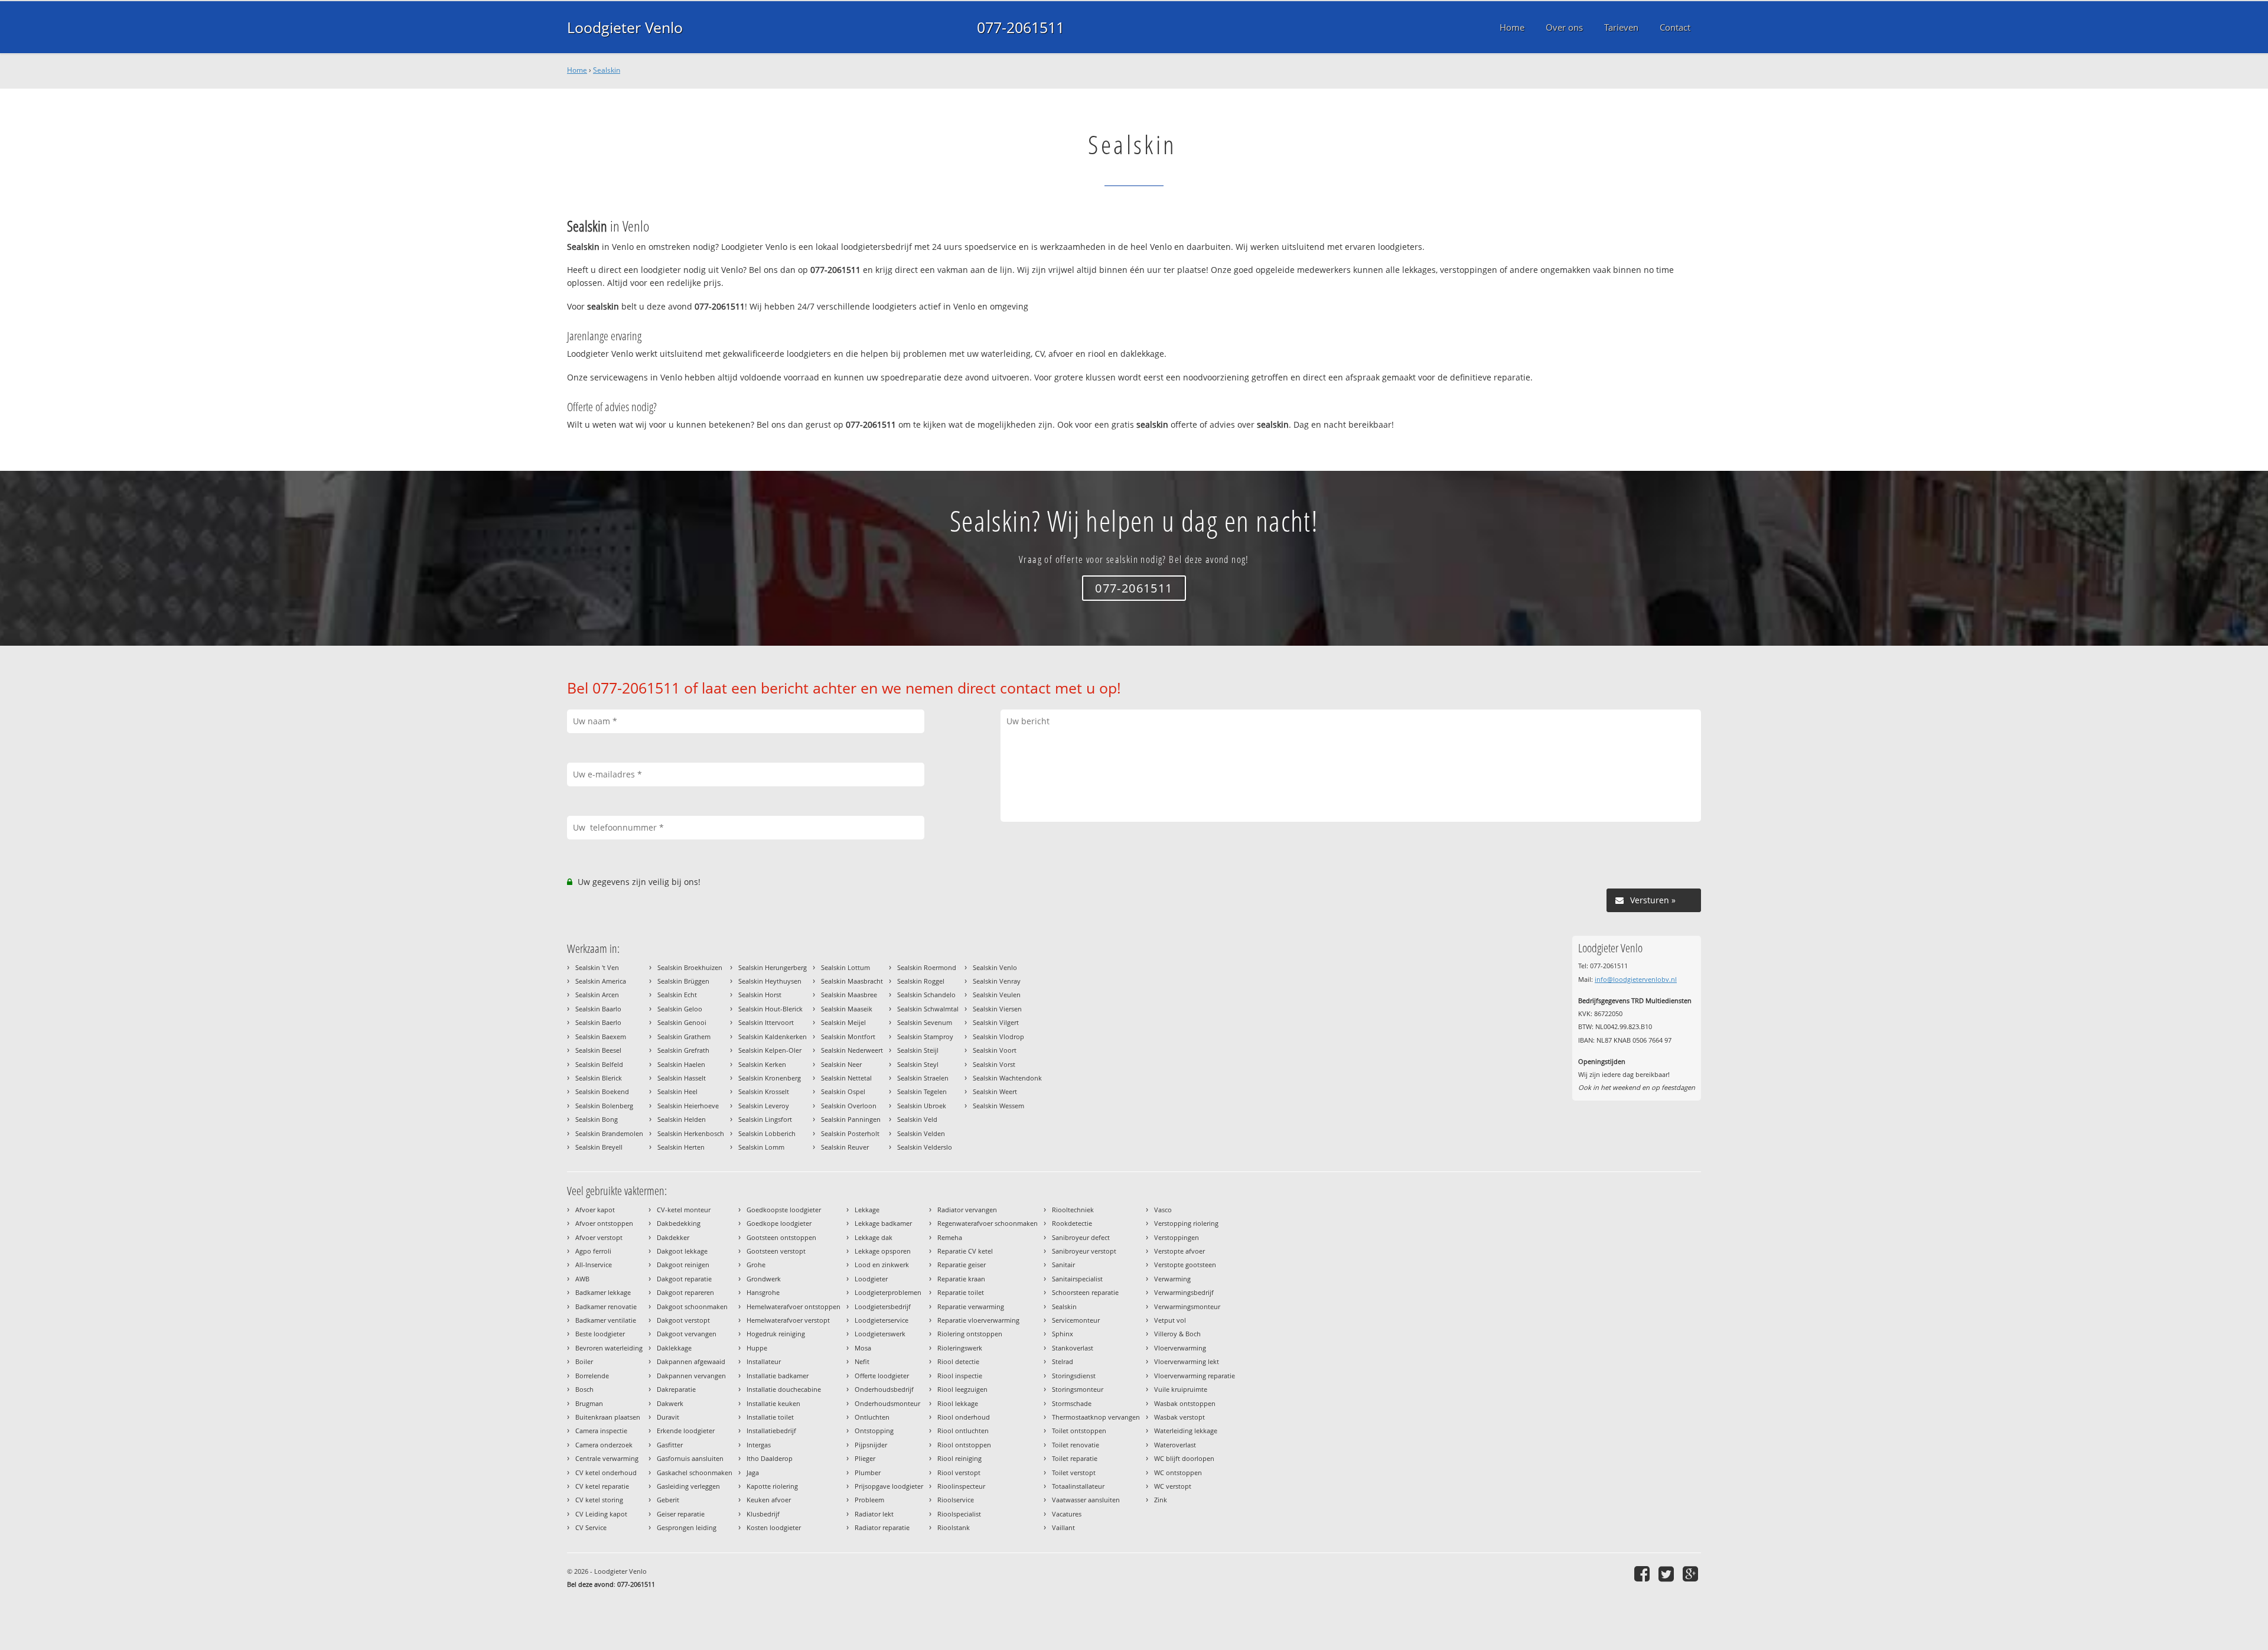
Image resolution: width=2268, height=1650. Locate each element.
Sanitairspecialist (1077, 1279)
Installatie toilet (770, 1417)
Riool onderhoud (964, 1417)
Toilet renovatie (1076, 1445)
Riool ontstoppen (964, 1445)
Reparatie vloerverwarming (978, 1320)
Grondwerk (764, 1279)
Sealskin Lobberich (767, 1133)
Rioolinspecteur (961, 1486)
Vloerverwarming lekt (1187, 1361)
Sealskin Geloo (680, 1009)
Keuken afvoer (769, 1500)
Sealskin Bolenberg (604, 1106)
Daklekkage (674, 1348)
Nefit (862, 1361)
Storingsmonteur (1078, 1389)
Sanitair (1063, 1265)
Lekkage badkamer (883, 1223)
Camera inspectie (601, 1431)
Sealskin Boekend (602, 1091)
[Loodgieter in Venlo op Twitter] (1668, 1573)
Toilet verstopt (1074, 1472)
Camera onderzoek (604, 1445)
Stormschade (1072, 1403)
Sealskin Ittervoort (766, 1022)
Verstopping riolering (1186, 1223)
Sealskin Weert (995, 1091)
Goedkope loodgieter (779, 1223)
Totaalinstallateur (1078, 1486)
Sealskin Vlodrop (998, 1036)
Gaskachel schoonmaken (695, 1472)
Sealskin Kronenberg (770, 1078)
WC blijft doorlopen (1184, 1458)
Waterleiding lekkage (1186, 1431)
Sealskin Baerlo (598, 1022)
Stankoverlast (1073, 1348)
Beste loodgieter (600, 1334)
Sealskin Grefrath (683, 1050)
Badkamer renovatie (606, 1306)
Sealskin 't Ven (597, 967)
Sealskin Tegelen (922, 1091)
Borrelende (592, 1376)
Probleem (869, 1500)
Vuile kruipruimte (1181, 1389)
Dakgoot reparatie (684, 1279)
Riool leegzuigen (962, 1389)
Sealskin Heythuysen (770, 981)
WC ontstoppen (1178, 1472)
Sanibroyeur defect (1081, 1237)
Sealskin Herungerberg (773, 967)
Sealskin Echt (677, 995)
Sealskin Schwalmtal (928, 1009)
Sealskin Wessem (998, 1106)
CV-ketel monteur (684, 1210)
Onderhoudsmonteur (887, 1403)
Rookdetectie (1072, 1223)
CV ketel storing (599, 1500)
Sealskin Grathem (684, 1036)
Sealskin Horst (760, 995)
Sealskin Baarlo (598, 1009)
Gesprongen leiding (687, 1527)
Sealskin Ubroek (922, 1106)
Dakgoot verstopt (683, 1320)
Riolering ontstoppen (970, 1334)
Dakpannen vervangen (691, 1376)
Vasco (1163, 1210)
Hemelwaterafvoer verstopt (788, 1320)
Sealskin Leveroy (764, 1106)
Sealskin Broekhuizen (690, 967)
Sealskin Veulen (997, 995)
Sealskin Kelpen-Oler (770, 1050)
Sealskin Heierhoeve (688, 1106)
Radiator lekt (874, 1514)
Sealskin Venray (997, 981)
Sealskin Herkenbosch (691, 1133)
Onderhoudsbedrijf (884, 1389)
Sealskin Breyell (599, 1147)
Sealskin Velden (921, 1133)
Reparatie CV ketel (965, 1251)
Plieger (865, 1458)
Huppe (757, 1348)
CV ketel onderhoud (606, 1472)
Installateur (764, 1361)
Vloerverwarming (1180, 1348)
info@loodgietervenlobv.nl (1636, 979)
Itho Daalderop (770, 1458)
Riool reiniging (959, 1458)
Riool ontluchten (963, 1431)
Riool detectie (958, 1361)
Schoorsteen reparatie (1085, 1292)
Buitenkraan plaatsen (608, 1417)
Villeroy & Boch (1177, 1334)
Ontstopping (874, 1431)
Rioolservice (956, 1500)
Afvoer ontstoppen (604, 1223)
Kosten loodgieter (774, 1527)
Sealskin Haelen (681, 1064)
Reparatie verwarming (971, 1306)
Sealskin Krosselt (764, 1091)
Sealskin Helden (682, 1119)
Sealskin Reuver (845, 1147)
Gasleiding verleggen (688, 1486)
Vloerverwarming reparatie (1195, 1376)
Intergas (759, 1445)
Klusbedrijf (763, 1514)
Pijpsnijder (871, 1445)
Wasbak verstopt (1179, 1417)
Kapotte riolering (772, 1486)
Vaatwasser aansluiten (1086, 1500)
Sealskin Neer (841, 1064)
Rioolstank (954, 1527)
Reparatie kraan (961, 1279)
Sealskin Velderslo (925, 1147)
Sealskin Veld (917, 1119)
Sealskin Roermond (927, 967)
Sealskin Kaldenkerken (773, 1036)
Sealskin (607, 70)
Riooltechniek (1073, 1210)
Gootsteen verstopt (776, 1251)
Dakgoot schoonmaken (692, 1306)
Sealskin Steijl (918, 1050)
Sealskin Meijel (843, 1022)
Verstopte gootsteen (1185, 1265)
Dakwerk (670, 1403)
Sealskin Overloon (849, 1106)
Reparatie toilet (961, 1292)
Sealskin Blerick (599, 1078)
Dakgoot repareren (685, 1292)
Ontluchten (872, 1417)
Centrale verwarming (607, 1458)
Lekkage (867, 1210)
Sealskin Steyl (918, 1064)
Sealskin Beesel (598, 1050)
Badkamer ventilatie (606, 1320)
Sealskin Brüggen (683, 981)
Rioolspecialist (959, 1514)
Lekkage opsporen (883, 1251)
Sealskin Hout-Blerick (770, 1009)
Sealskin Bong (597, 1119)
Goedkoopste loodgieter (784, 1210)
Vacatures (1067, 1514)
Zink (1161, 1500)
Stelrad (1063, 1361)
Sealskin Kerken (762, 1064)
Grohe (756, 1265)
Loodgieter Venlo (625, 27)
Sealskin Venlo (995, 967)
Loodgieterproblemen (888, 1292)
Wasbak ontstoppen (1185, 1403)
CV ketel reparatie (602, 1486)
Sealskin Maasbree (849, 995)
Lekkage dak (874, 1237)
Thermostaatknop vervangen (1096, 1417)
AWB (582, 1279)
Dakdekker (673, 1237)
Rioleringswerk (960, 1348)
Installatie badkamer (778, 1376)
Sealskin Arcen (597, 995)
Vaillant (1063, 1527)
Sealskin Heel (677, 1091)
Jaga (753, 1472)
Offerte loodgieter (882, 1376)
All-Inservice (594, 1265)
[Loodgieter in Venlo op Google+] (1692, 1573)
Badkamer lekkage (603, 1292)
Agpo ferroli (593, 1251)
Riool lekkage (958, 1403)
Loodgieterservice (882, 1320)
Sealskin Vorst (994, 1064)
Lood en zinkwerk (882, 1265)
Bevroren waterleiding (609, 1348)
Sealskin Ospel (843, 1091)
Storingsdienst (1074, 1376)
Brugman (589, 1403)
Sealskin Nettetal (846, 1078)
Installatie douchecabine (784, 1389)
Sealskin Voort (995, 1050)
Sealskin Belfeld (599, 1064)
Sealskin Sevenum (925, 1022)
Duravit (668, 1417)
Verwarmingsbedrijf (1184, 1292)
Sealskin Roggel (921, 981)
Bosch (584, 1389)
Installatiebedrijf (771, 1431)
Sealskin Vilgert (996, 1022)
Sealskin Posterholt (850, 1133)
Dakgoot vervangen (687, 1334)
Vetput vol (1170, 1320)
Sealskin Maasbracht (852, 981)
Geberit (668, 1500)
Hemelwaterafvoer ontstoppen (794, 1306)
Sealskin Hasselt (682, 1078)
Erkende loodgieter (686, 1431)
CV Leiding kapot (601, 1514)
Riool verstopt (959, 1472)
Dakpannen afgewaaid (691, 1361)
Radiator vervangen (967, 1210)
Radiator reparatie (882, 1527)
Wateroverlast (1175, 1445)
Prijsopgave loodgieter (889, 1486)
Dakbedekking (679, 1223)
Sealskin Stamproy (925, 1036)
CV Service (591, 1527)
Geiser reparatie (681, 1514)
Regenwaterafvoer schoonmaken (988, 1223)
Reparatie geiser (962, 1265)
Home (577, 70)
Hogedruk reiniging (776, 1334)
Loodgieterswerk (880, 1334)
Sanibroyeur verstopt (1084, 1251)
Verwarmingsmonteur (1187, 1306)
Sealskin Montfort (848, 1036)
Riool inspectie (960, 1376)
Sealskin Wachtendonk (1007, 1078)
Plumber (868, 1472)
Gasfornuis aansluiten (690, 1458)
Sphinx (1063, 1334)
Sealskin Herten (681, 1147)
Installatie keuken (773, 1403)
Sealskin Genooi (682, 1022)
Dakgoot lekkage (682, 1251)
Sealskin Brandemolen (609, 1133)
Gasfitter (670, 1445)
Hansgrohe (763, 1292)
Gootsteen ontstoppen (781, 1237)
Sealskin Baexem (601, 1036)
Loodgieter (871, 1279)
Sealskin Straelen (923, 1078)
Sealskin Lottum (845, 967)
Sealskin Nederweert (852, 1050)
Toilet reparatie (1075, 1458)
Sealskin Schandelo (926, 995)
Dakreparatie (676, 1389)
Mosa (863, 1348)
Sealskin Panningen (851, 1119)
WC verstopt (1173, 1486)
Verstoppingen (1177, 1237)
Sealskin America (601, 981)
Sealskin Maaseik (847, 1009)
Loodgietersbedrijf (883, 1306)
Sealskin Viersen (997, 1009)
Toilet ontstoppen (1079, 1431)
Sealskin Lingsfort (765, 1119)
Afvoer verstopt (599, 1237)
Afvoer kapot (595, 1210)
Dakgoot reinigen (683, 1265)
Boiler (584, 1361)
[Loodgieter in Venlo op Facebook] (1643, 1573)
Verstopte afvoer (1179, 1251)
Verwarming (1172, 1279)
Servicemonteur (1076, 1320)
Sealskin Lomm (761, 1147)
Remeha (950, 1237)
